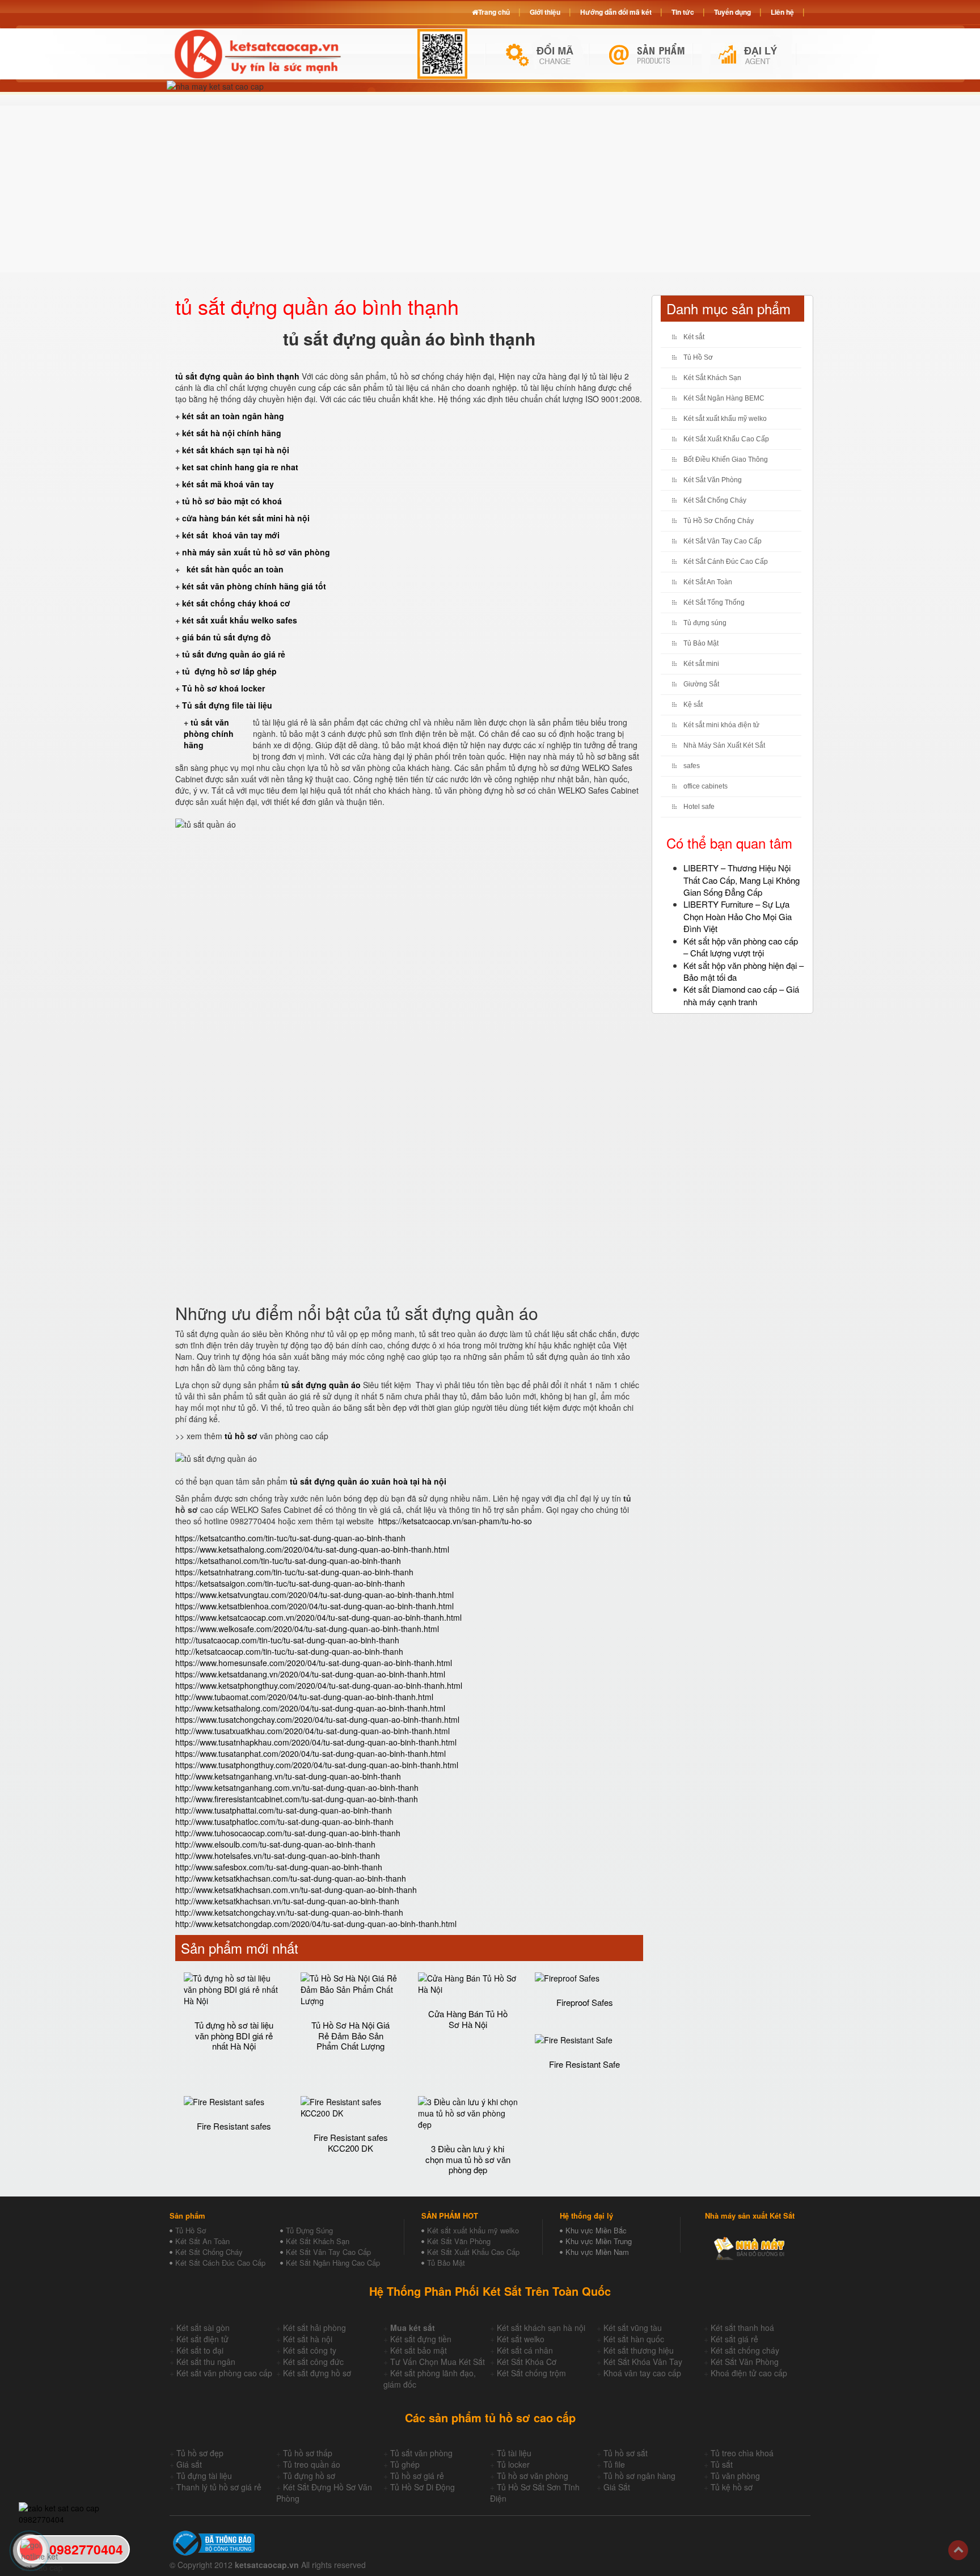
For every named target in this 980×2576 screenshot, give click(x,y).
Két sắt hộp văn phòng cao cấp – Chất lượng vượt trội (741, 947)
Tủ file (614, 2464)
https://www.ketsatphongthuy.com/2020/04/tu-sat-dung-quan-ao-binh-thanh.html (319, 1685)
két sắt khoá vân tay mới (231, 535)
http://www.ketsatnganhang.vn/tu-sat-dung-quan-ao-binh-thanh (288, 1776)
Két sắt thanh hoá (742, 2328)
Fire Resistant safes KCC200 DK (351, 2143)
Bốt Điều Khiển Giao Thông (726, 459)
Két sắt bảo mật (419, 2350)
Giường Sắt (701, 684)
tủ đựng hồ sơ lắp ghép (229, 671)
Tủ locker (513, 2464)
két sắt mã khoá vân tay (228, 484)
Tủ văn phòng (735, 2476)
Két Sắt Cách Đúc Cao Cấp (220, 2263)
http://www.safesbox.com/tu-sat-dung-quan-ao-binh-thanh (279, 1867)
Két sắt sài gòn (203, 2328)
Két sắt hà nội (308, 2339)
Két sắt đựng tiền (421, 2339)
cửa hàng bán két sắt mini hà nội (246, 518)
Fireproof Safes (585, 2002)
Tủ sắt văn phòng (421, 2453)
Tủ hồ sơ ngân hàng (639, 2476)
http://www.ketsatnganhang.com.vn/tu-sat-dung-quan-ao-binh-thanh (297, 1787)
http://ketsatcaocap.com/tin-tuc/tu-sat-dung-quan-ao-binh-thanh (289, 1651)
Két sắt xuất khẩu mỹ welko (725, 419)
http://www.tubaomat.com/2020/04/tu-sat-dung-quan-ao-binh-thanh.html (304, 1697)
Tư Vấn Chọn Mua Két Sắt (438, 2362)
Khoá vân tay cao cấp (642, 2373)
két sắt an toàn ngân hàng (233, 416)
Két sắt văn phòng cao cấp (224, 2373)
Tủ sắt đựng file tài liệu (227, 705)
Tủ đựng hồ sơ (309, 2476)
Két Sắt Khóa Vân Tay (643, 2362)
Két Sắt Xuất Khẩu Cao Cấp (726, 439)
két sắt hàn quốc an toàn (234, 569)
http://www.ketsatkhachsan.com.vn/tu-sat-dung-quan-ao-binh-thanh (296, 1890)
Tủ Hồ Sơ (698, 357)
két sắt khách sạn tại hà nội (236, 450)
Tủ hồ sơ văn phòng (533, 2476)
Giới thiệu (545, 12)
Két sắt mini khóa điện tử (721, 725)
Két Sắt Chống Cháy (715, 500)
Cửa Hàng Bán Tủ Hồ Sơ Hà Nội (468, 2019)
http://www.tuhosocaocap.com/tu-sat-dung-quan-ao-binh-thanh (288, 1833)
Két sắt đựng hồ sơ (317, 2373)
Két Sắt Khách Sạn (712, 378)
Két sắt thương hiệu (639, 2350)
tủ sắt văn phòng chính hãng (209, 733)
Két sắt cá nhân (525, 2350)
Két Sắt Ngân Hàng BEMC (724, 398)
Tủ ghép (405, 2464)
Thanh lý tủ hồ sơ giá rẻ (219, 2487)
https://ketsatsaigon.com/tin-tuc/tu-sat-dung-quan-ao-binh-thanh (290, 1583)
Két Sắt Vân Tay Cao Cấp (723, 541)
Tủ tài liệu (514, 2453)
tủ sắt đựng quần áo (321, 1385)
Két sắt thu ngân (206, 2362)
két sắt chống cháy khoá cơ (236, 603)
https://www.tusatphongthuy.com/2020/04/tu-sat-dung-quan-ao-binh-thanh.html (317, 1765)
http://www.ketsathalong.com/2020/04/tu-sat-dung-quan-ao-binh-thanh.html (310, 1708)
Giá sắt (189, 2464)
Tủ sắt (722, 2464)
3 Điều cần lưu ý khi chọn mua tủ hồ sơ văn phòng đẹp (468, 2159)
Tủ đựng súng (705, 623)
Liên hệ (782, 12)
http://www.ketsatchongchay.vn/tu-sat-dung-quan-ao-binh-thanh (289, 1912)
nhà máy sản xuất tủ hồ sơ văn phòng (256, 552)
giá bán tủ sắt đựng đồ (227, 637)
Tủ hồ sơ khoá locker (223, 688)
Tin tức (683, 12)
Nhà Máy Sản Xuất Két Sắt (724, 745)
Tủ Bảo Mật (701, 643)
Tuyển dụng (732, 12)
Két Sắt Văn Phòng (713, 480)
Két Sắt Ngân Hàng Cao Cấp (333, 2263)
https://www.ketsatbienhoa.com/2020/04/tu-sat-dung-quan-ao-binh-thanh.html (314, 1606)
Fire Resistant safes (234, 2126)
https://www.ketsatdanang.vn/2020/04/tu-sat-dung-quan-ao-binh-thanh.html (310, 1674)
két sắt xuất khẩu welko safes (240, 620)
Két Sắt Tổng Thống (714, 602)
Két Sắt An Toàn (708, 582)
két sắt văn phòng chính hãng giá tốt (254, 586)
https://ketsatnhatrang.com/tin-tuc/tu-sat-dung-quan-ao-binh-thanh (294, 1572)
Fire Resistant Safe (584, 2064)
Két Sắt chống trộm (531, 2373)
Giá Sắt (617, 2487)
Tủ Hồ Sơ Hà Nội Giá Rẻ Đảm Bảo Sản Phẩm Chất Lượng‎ (350, 2035)
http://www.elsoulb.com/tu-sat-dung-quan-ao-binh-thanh (275, 1844)
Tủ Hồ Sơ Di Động (423, 2487)
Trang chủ (494, 12)
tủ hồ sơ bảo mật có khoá (232, 501)
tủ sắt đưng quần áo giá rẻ (234, 654)
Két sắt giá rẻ (734, 2339)
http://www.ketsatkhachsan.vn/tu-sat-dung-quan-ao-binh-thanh (287, 1901)
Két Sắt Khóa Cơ (527, 2362)
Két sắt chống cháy (745, 2350)
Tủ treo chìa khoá (742, 2453)
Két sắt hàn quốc (634, 2339)
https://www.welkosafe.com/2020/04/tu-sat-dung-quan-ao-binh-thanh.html (307, 1629)
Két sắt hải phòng (314, 2328)
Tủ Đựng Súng (309, 2230)
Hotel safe (699, 807)
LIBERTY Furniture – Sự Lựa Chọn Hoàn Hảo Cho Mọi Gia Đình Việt (738, 916)
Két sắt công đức (313, 2362)
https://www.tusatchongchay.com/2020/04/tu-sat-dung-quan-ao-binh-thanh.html (317, 1719)
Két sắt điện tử (202, 2339)
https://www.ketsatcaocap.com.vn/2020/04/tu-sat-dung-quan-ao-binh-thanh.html (318, 1617)
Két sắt (694, 337)
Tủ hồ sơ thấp (308, 2453)
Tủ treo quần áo (312, 2464)
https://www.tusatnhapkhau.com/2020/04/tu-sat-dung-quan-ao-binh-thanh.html (316, 1742)
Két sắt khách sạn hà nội (541, 2328)
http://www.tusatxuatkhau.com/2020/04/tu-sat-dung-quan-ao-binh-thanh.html (312, 1731)
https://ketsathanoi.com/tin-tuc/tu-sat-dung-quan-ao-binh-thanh (288, 1561)
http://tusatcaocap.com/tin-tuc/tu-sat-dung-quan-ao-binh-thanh (287, 1640)
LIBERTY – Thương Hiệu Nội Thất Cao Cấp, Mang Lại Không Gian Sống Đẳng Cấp (742, 880)
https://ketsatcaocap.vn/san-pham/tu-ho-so (455, 1521)
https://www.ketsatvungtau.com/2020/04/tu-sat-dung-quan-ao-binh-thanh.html (314, 1595)
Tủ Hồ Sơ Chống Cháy (719, 521)
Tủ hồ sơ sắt (626, 2453)
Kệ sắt (693, 705)
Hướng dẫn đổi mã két (616, 12)
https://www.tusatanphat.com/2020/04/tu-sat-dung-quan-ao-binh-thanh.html (311, 1753)
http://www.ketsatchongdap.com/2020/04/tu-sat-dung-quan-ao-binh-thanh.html (316, 1924)
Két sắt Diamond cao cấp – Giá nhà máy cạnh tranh (741, 995)
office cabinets (706, 786)
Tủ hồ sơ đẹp (200, 2453)
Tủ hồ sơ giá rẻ (417, 2476)
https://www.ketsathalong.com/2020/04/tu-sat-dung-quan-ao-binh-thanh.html (312, 1549)
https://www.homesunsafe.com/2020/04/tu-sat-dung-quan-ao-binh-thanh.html (314, 1663)
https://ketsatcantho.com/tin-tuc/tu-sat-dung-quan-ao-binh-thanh (290, 1538)
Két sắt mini (701, 664)
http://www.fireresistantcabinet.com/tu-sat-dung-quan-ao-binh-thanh (297, 1799)
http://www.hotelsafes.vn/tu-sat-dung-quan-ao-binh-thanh (278, 1856)
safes (692, 766)
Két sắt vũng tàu (633, 2328)
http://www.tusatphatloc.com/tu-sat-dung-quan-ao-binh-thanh (284, 1822)
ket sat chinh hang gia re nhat (240, 467)
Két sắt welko (521, 2339)
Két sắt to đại (200, 2350)
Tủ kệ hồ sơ (732, 2487)
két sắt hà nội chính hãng (233, 433)
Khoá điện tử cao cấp (749, 2373)
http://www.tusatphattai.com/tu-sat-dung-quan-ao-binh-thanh (284, 1810)
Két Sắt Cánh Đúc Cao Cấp (726, 562)
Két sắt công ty (310, 2350)
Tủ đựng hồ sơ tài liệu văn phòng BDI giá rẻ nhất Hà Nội (234, 2035)
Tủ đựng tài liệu (204, 2476)
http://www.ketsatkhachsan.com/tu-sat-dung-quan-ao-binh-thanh (291, 1878)
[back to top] (958, 2550)
